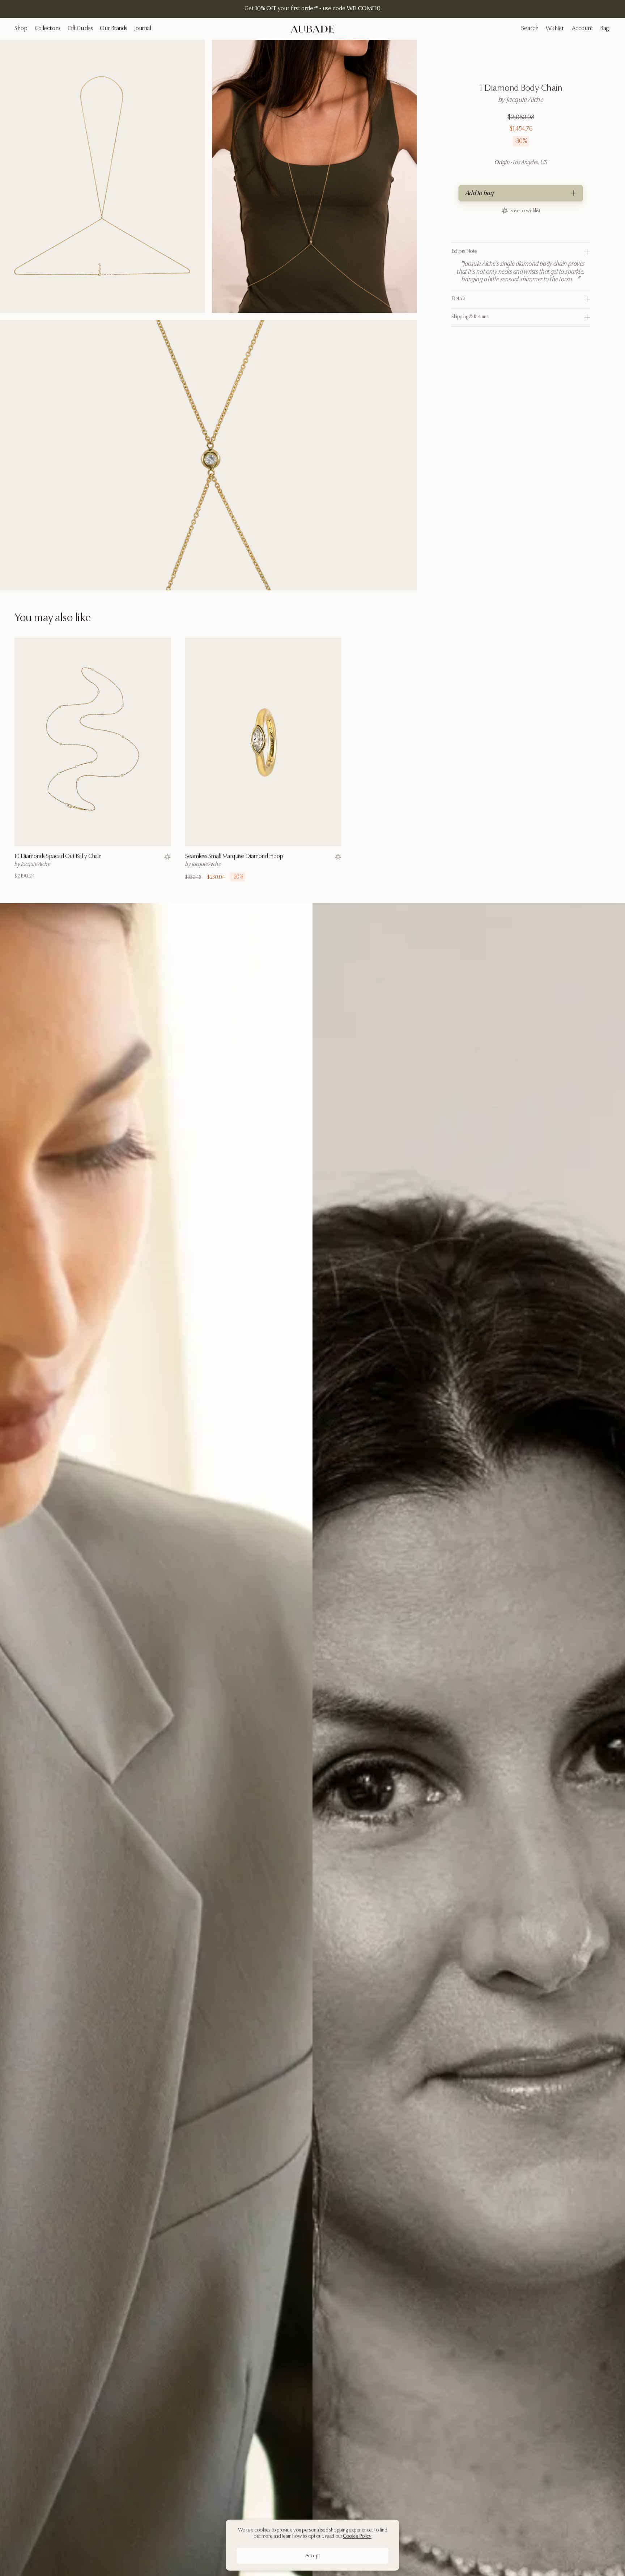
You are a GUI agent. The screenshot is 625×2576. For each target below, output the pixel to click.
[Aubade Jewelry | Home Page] (312, 29)
